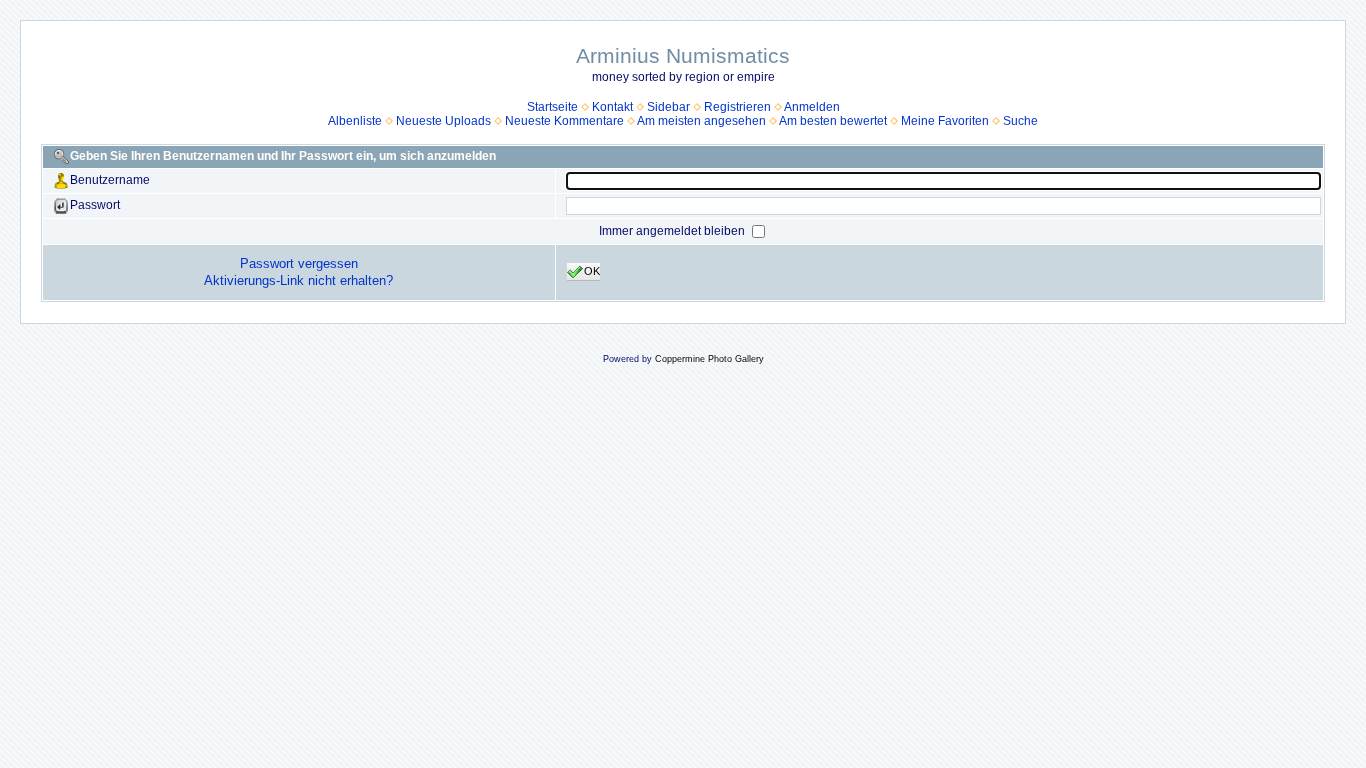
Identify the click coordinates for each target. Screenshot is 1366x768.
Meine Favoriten (945, 121)
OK (592, 271)
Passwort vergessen (299, 263)
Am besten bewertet (833, 121)
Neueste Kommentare (564, 121)
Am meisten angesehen (701, 121)
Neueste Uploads (443, 121)
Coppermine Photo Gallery (709, 359)
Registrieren (737, 107)
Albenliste (355, 121)
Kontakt (612, 107)
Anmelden (812, 107)
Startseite (552, 107)
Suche (1020, 121)
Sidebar (668, 107)
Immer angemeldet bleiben (673, 231)
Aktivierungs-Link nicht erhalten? (298, 280)
